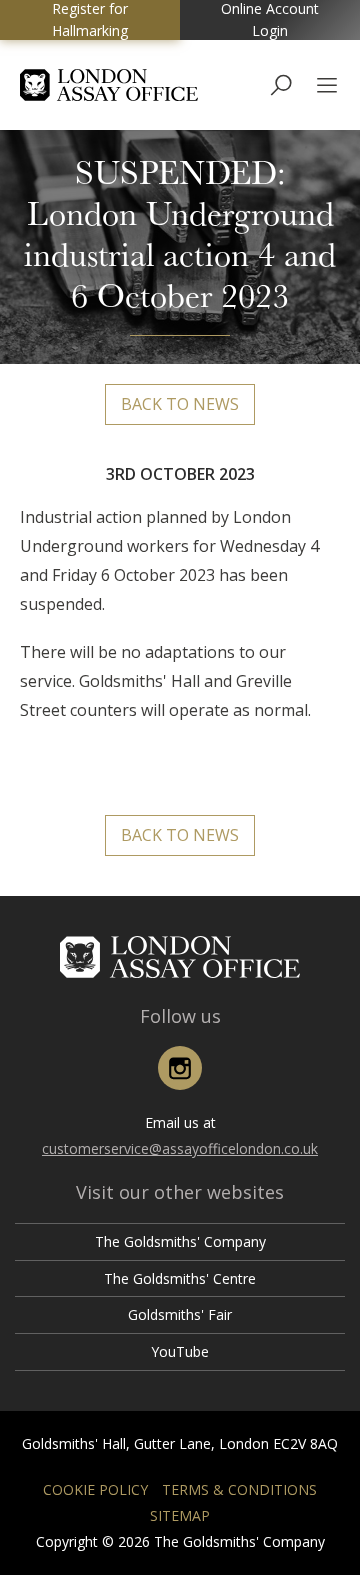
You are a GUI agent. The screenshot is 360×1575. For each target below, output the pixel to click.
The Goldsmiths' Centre (180, 1278)
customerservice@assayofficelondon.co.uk (180, 1148)
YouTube (180, 1351)
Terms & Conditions (239, 1489)
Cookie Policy (95, 1489)
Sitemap (180, 1515)
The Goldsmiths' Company (180, 1241)
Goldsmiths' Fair (180, 1314)
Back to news (180, 404)
